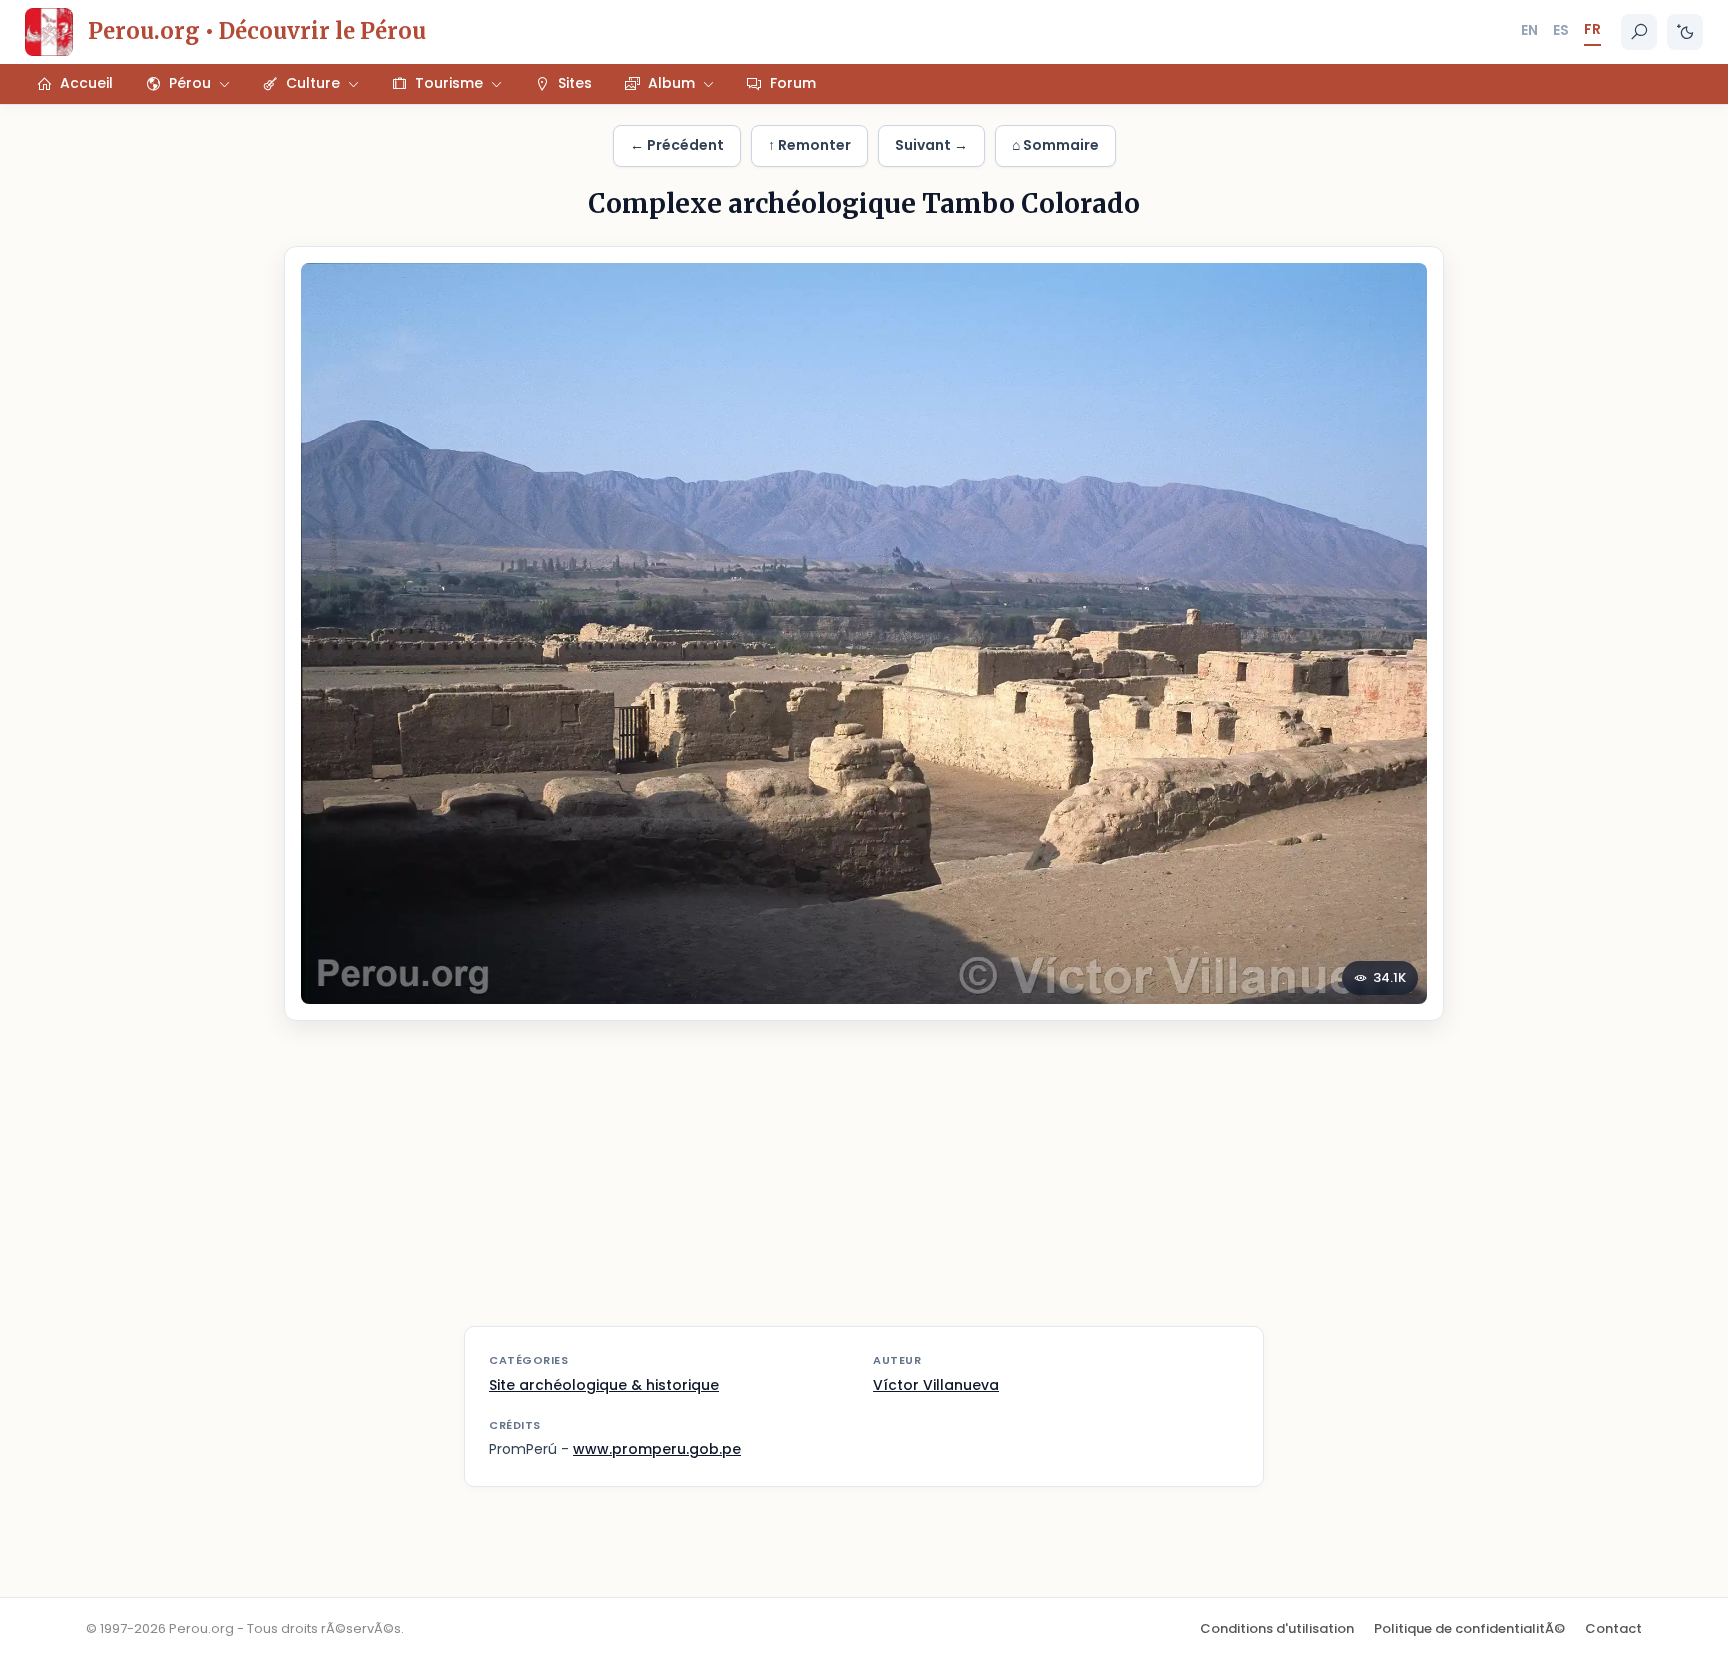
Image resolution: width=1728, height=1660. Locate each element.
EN (1529, 30)
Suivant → (931, 145)
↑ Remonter (809, 145)
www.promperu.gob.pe (657, 1449)
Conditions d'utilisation (1277, 1628)
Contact (1613, 1628)
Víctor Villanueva (936, 1385)
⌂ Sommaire (1055, 145)
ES (1561, 30)
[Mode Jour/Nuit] (1685, 32)
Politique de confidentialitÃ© (1469, 1628)
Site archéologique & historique (604, 1385)
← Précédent (677, 145)
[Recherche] (1639, 32)
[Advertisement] (864, 1186)
